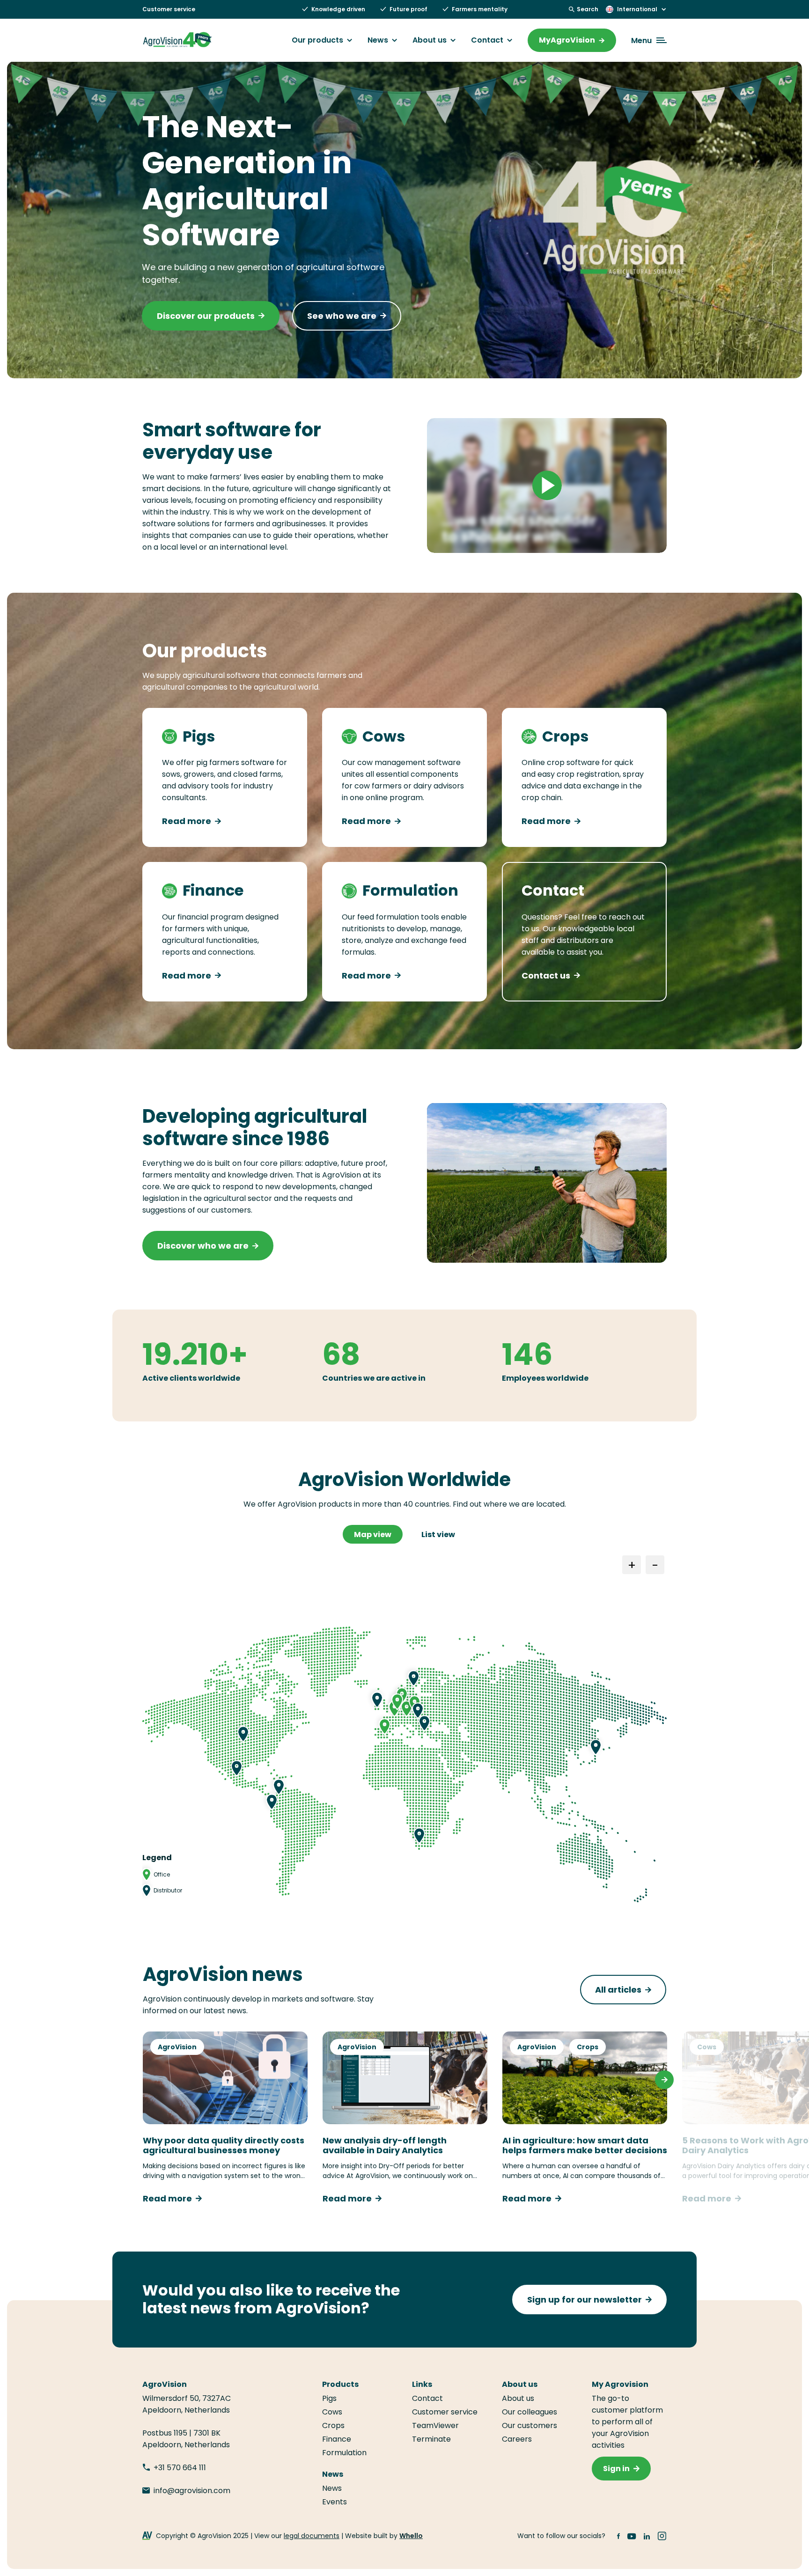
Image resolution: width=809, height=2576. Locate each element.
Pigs (329, 2398)
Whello (411, 2536)
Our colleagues (530, 2412)
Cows (707, 2047)
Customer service (169, 9)
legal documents (312, 2536)
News (378, 40)
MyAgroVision (567, 40)
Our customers (530, 2425)
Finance (337, 2439)
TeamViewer (436, 2425)
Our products (317, 40)
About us (430, 40)
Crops (588, 2047)
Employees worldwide (545, 1378)
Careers (517, 2439)
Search (588, 9)
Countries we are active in (374, 1378)
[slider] (505, 541)
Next (664, 2080)
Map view (373, 1535)
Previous (145, 2080)
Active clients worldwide (191, 1378)
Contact (487, 40)
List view (438, 1535)
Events (335, 2502)
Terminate (431, 2439)
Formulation (344, 2453)
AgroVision (177, 2047)
